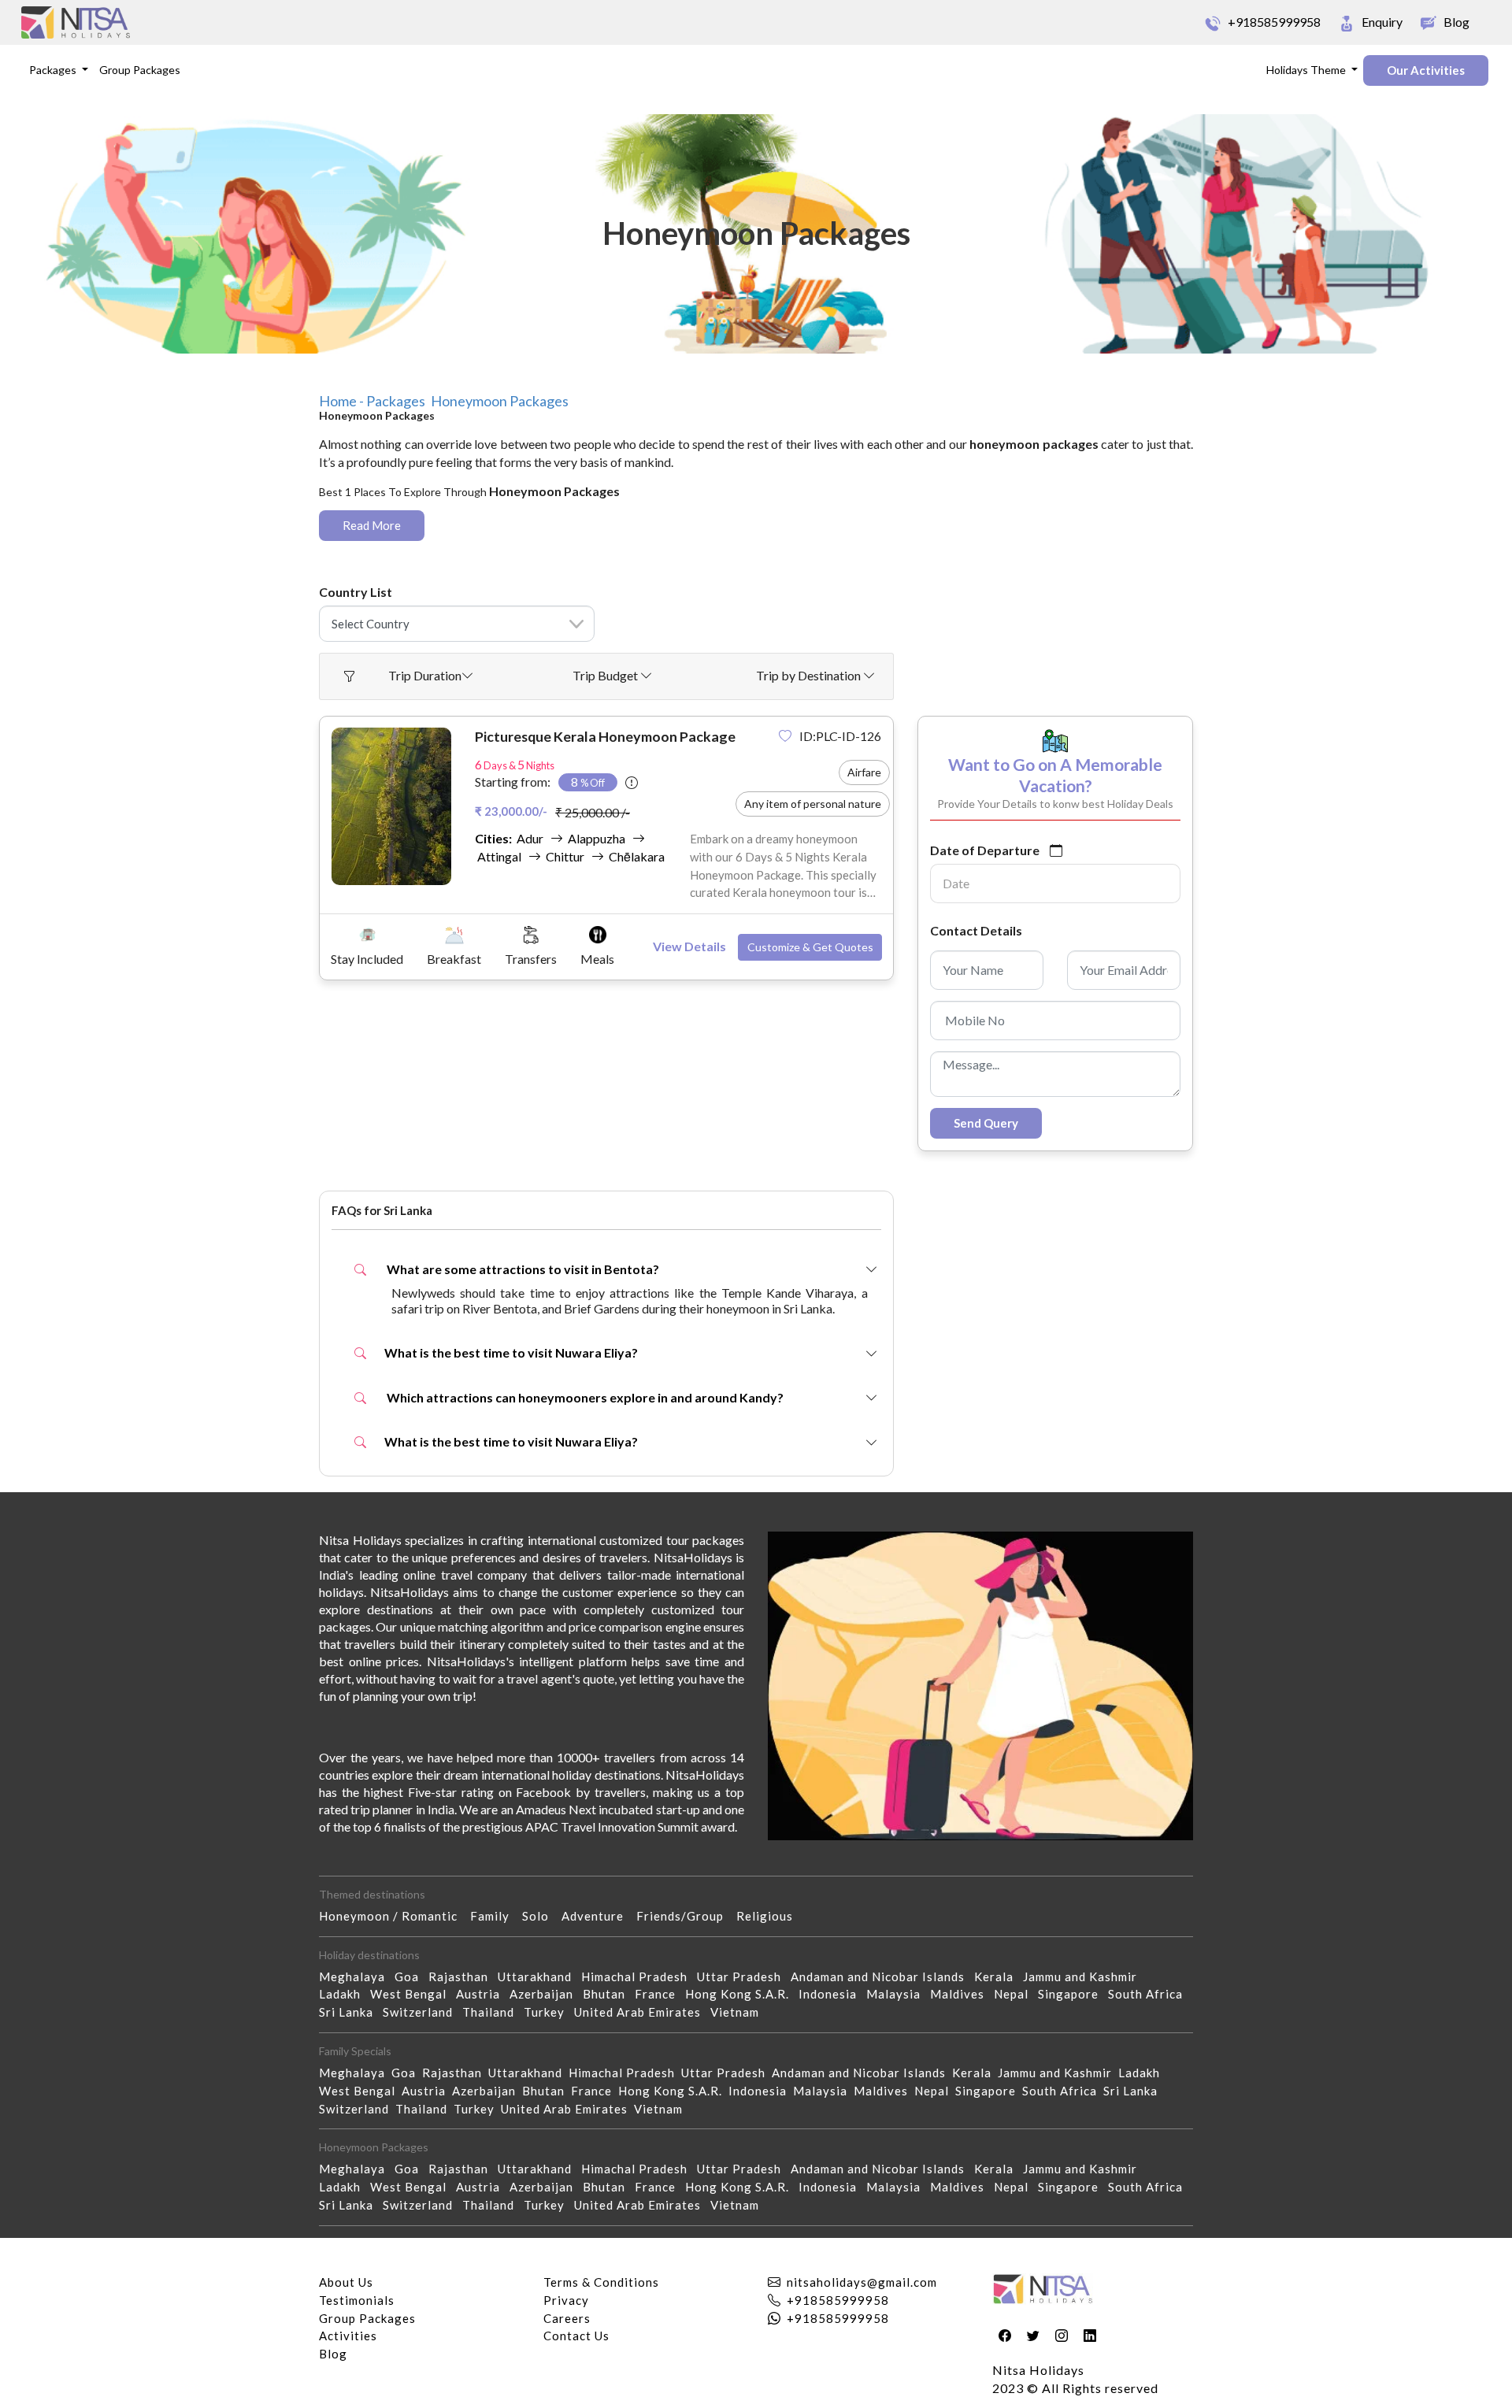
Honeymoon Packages (500, 401)
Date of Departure (985, 850)
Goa (411, 1976)
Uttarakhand (539, 1976)
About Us (346, 2282)
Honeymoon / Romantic (395, 1916)
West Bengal (413, 1994)
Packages (54, 70)
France (660, 1994)
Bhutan (609, 1994)
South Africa (1150, 1994)
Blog (333, 2354)
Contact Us (576, 2336)
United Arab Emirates (642, 2012)
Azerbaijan (546, 1994)
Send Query (986, 1123)
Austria (483, 1994)
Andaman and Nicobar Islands (882, 1976)
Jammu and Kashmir (1085, 1976)
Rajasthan (463, 1976)
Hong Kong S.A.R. (742, 1994)
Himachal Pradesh (639, 1976)
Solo (542, 1916)
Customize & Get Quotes (810, 947)
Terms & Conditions (601, 2282)
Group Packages (140, 70)
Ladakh (345, 1994)
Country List (356, 592)
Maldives (962, 1994)
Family (496, 1916)
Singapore (1073, 1994)
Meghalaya (357, 1976)
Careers (567, 2318)
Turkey (549, 2012)
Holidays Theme (1307, 70)
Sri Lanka (351, 2012)
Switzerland (422, 2012)
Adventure (599, 1916)
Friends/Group (686, 1916)
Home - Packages (372, 401)
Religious (771, 1916)
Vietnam (739, 2012)
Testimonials (357, 2300)
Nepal (1016, 1994)
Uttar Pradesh (744, 1976)
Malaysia (898, 1994)
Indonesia (832, 1994)
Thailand (493, 2012)
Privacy (566, 2300)
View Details (689, 946)
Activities (348, 2336)
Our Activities (1426, 70)
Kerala (999, 1976)
